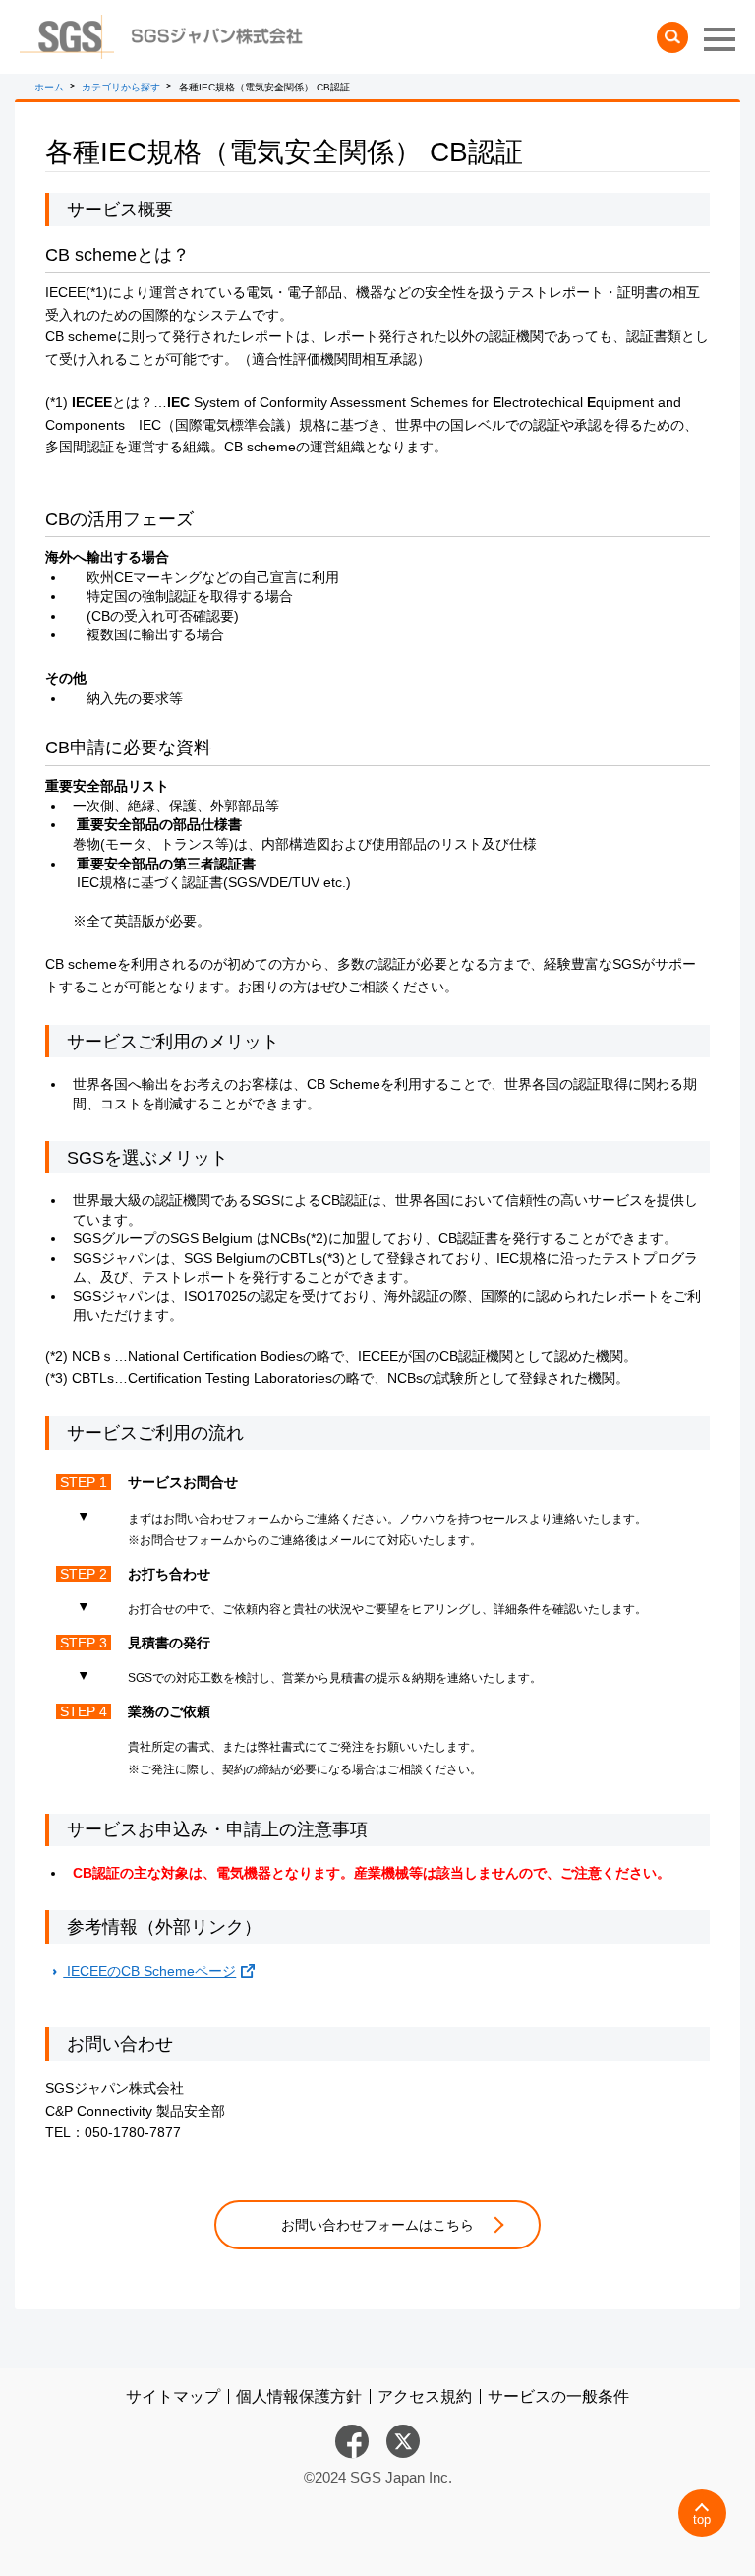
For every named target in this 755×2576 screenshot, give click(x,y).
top (702, 2519)
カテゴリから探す (121, 87)
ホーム (49, 87)
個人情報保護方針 (299, 2396)
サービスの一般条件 (558, 2396)
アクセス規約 (425, 2396)
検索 (672, 37)
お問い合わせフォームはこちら (377, 2225)
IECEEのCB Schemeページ (149, 1971)
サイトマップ (173, 2396)
